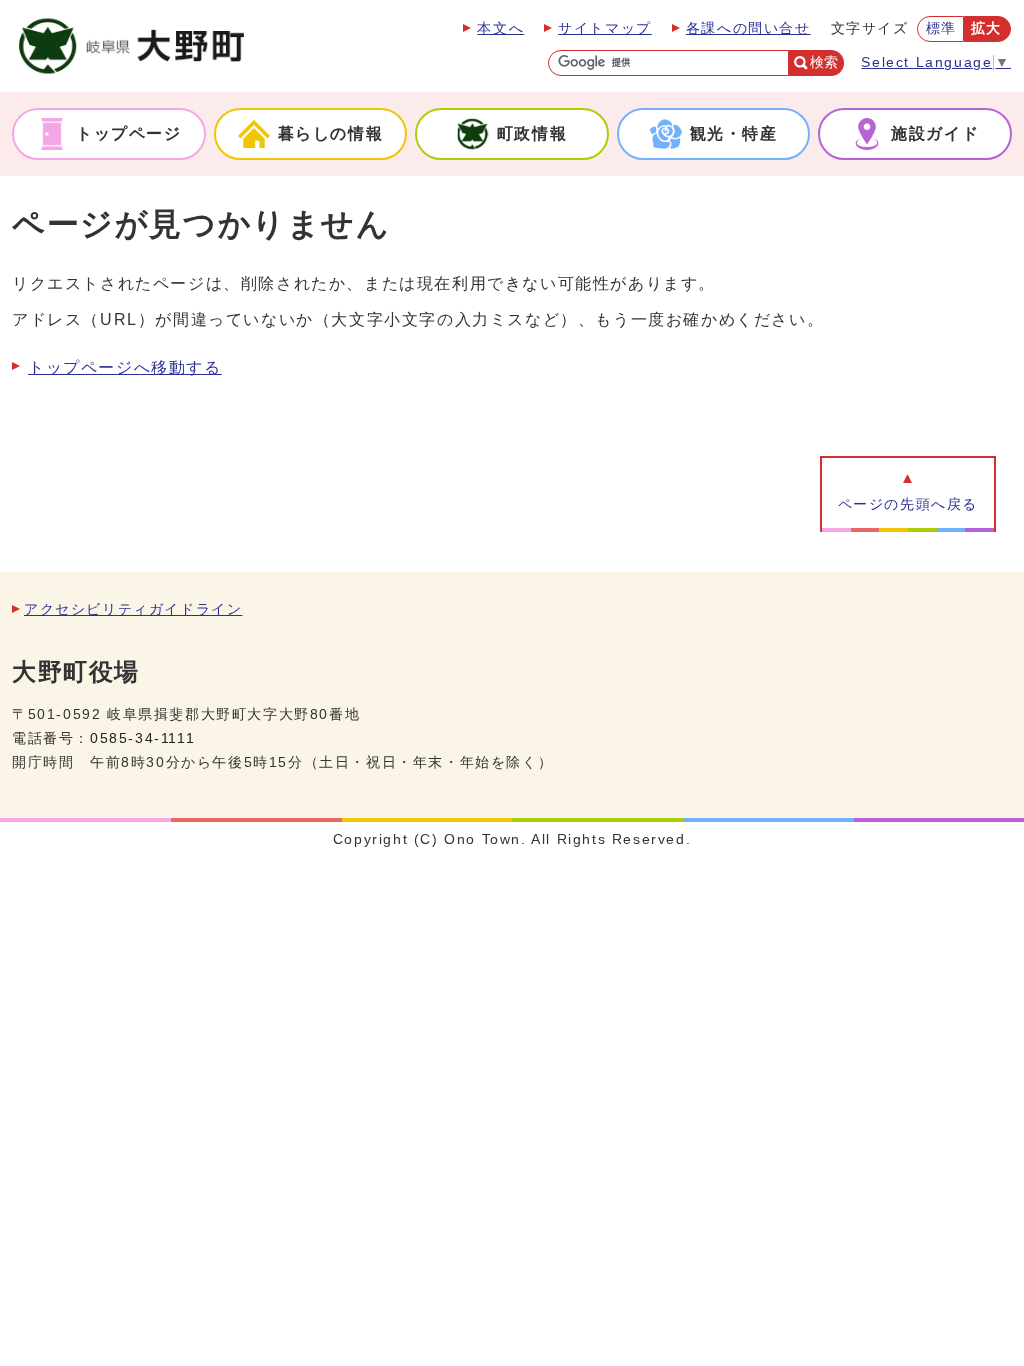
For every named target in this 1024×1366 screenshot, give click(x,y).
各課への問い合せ (748, 28)
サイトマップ (605, 28)
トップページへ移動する (125, 367)
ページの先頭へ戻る (908, 504)
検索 (824, 62)
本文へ (500, 28)
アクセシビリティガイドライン (133, 609)
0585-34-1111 (142, 738)
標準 (941, 28)
